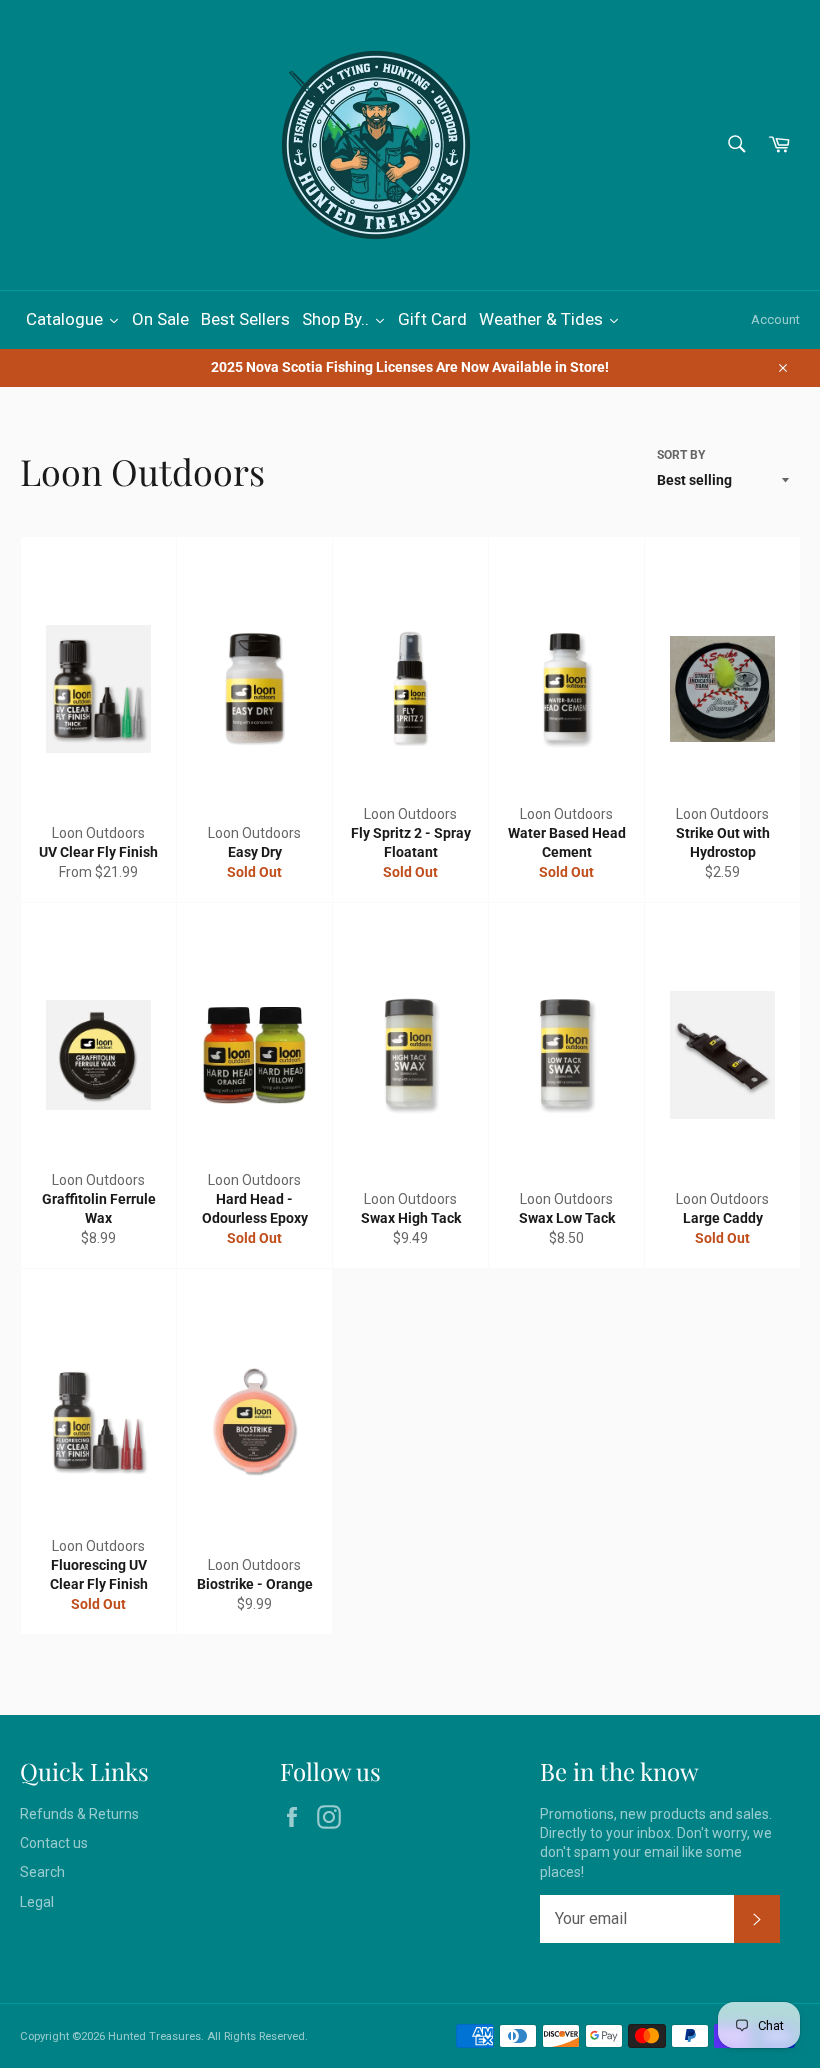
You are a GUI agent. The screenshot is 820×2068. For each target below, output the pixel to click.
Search (42, 1872)
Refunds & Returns (79, 1814)
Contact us (54, 1843)
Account (775, 319)
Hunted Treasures (154, 2036)
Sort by (681, 455)
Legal (37, 1902)
